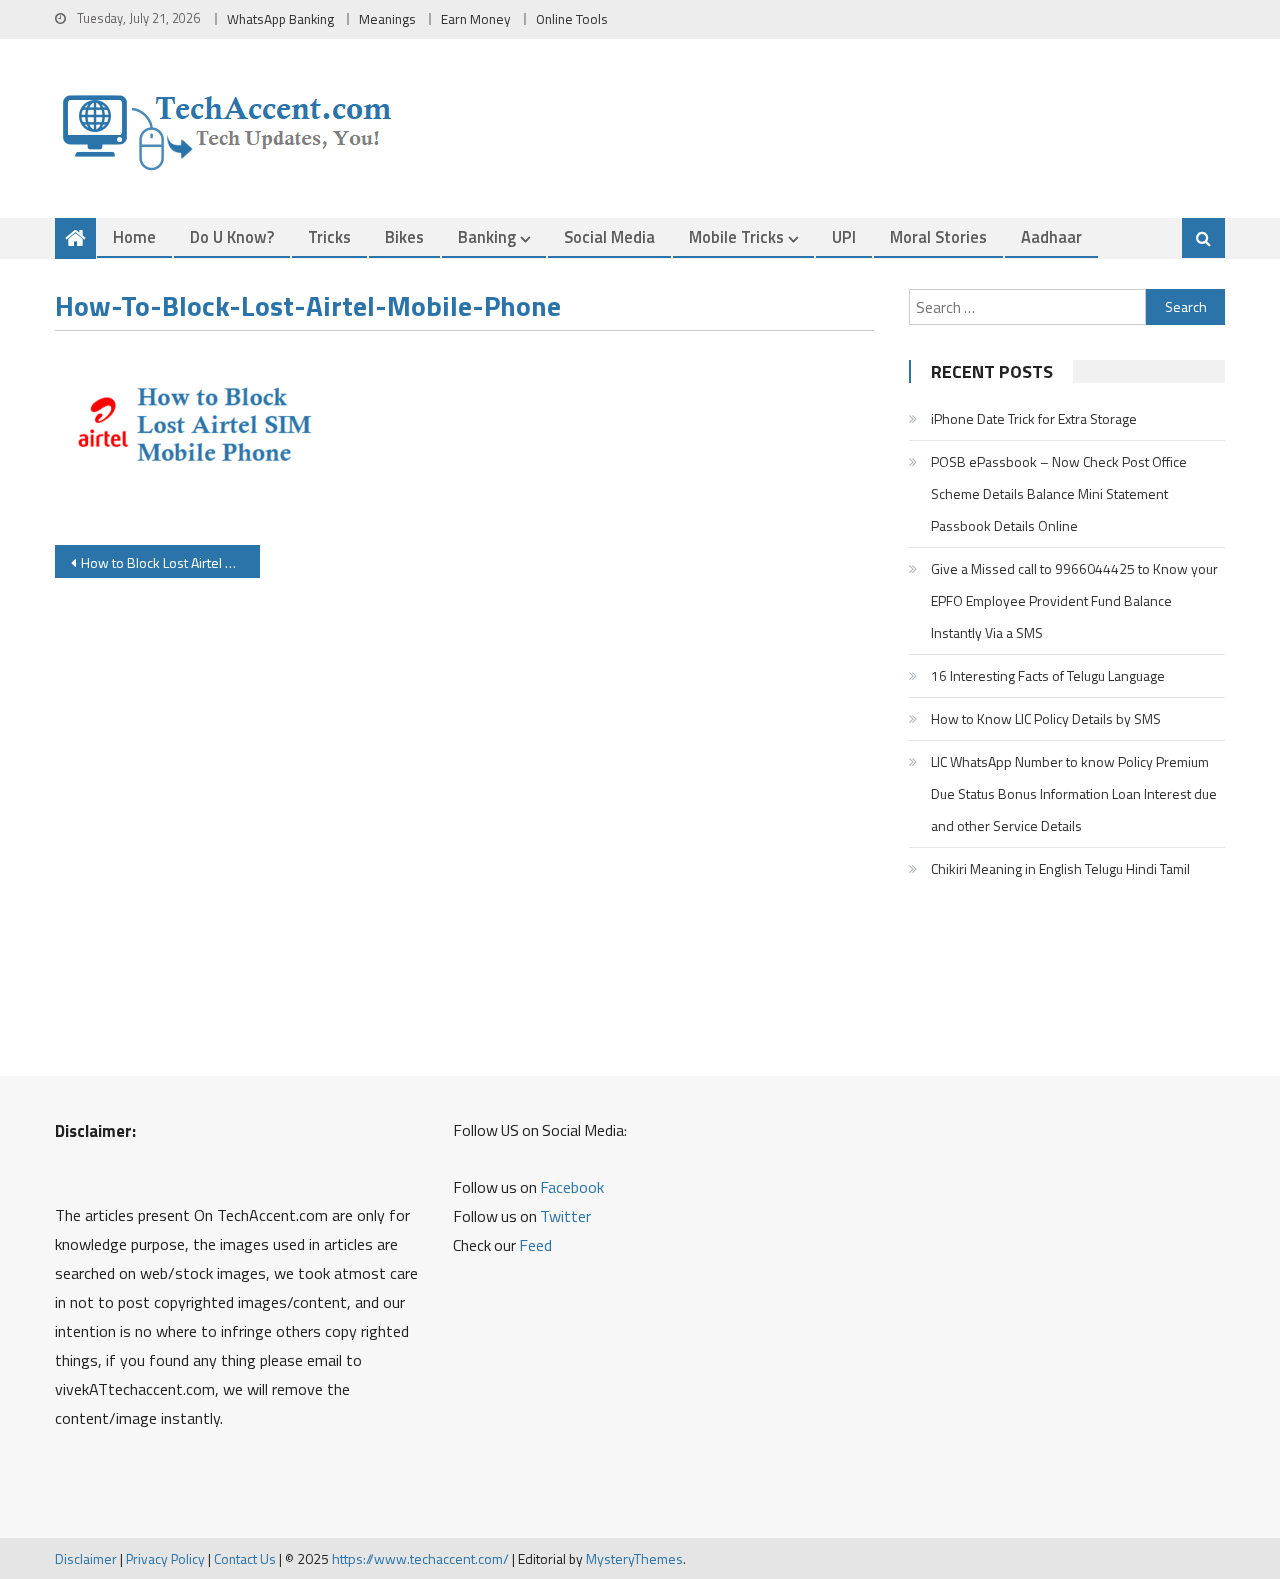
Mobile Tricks (736, 236)
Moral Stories (938, 236)
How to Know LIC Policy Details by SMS (1046, 718)
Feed (535, 1245)
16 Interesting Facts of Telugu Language (1048, 675)
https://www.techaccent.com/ (420, 1558)
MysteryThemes (634, 1558)
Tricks (329, 236)
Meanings (387, 19)
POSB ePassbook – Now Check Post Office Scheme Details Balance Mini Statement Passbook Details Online (1059, 493)
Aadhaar (1051, 236)
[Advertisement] (464, 823)
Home (134, 236)
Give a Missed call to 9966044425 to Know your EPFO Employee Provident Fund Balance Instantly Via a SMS (1074, 600)
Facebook (572, 1187)
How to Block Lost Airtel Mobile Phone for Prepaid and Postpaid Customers (170, 562)
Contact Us (245, 1558)
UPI (844, 236)
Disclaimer (86, 1558)
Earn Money (476, 19)
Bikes (404, 236)
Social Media (609, 236)
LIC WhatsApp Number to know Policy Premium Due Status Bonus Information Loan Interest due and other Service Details (1074, 793)
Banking (487, 236)
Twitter (565, 1216)
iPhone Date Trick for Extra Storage (1034, 418)
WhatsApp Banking (280, 19)
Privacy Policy (165, 1558)
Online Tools (572, 19)
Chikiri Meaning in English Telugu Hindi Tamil (1060, 868)
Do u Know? (232, 236)
